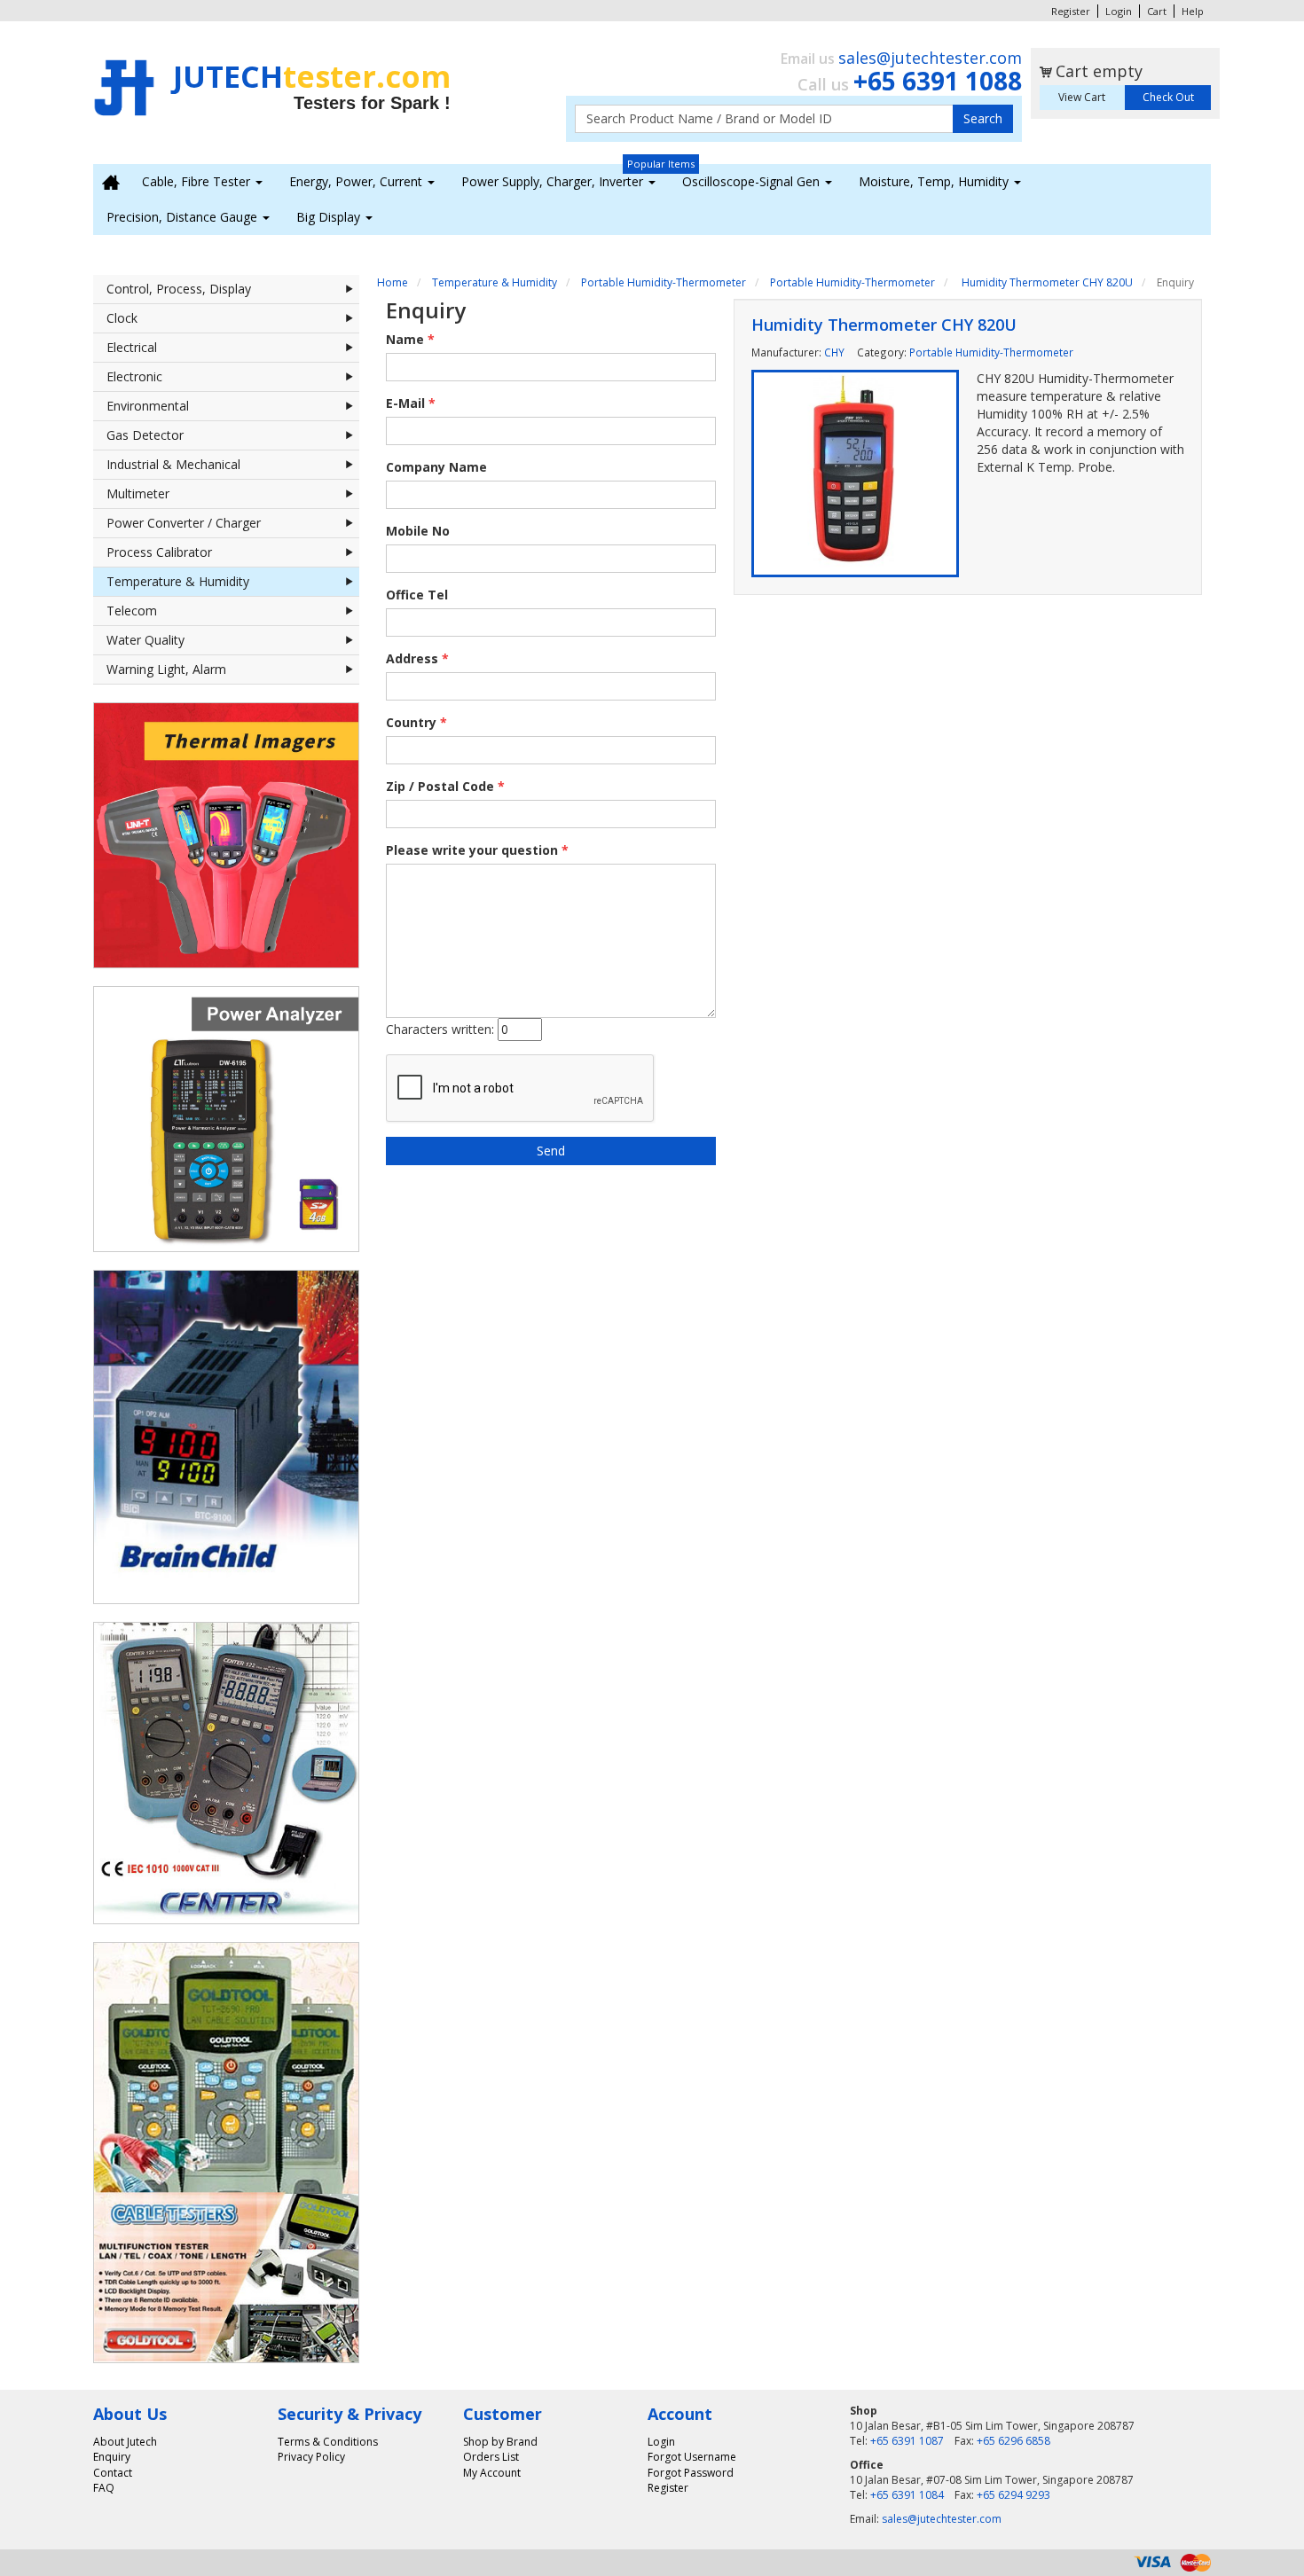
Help (1193, 11)
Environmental (148, 406)
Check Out (1168, 97)
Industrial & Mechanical (173, 464)
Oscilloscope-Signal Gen (753, 181)
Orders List (491, 2457)
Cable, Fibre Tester (198, 181)
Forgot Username (692, 2457)
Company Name (436, 467)
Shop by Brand (500, 2442)
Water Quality (145, 640)
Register (1071, 11)
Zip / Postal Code (445, 786)
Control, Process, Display (179, 289)
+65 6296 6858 (1013, 2441)
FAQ (104, 2488)
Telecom (132, 611)
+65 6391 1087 (907, 2441)
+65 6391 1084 (907, 2495)
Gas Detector (145, 435)
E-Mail (411, 403)
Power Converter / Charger (184, 523)
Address (417, 658)
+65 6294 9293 (1013, 2495)
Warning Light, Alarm (166, 669)
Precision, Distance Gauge (184, 217)
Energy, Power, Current (357, 181)
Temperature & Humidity (178, 581)
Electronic (134, 376)
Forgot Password (691, 2473)
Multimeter (138, 493)
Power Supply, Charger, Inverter (554, 181)
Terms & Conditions (328, 2442)
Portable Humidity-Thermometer (664, 282)
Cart (1157, 11)
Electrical (132, 347)
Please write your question (477, 850)
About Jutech (125, 2442)
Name (410, 339)
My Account (492, 2473)
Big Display (330, 217)
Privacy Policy (311, 2457)
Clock (122, 318)
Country (416, 722)
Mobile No (418, 531)
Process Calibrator (159, 552)
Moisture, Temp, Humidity (935, 181)
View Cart (1082, 97)
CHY (834, 352)
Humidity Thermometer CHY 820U (1046, 282)
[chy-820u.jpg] (855, 474)
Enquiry (112, 2457)
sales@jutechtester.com (930, 58)
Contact (113, 2473)
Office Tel (417, 595)
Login (1119, 11)
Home (393, 282)
